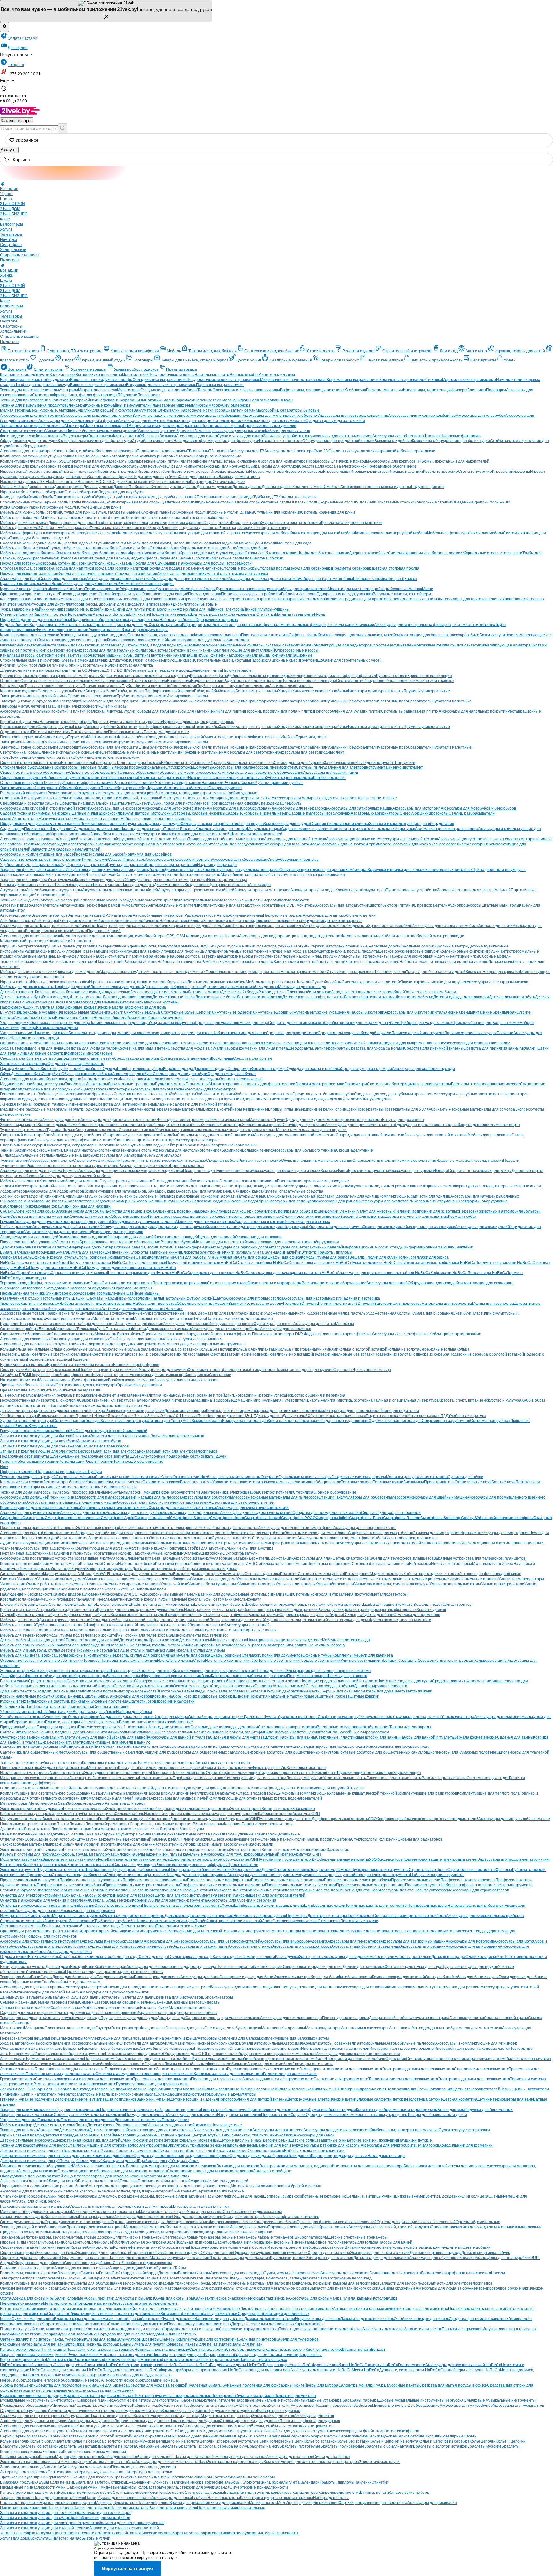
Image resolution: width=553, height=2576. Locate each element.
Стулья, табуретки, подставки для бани (83, 548)
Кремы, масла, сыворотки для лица (58, 1023)
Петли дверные (148, 722)
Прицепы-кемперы (187, 1166)
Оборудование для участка (25, 824)
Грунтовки (309, 660)
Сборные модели (495, 956)
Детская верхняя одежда (260, 997)
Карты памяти (126, 436)
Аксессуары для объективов (398, 436)
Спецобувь (292, 803)
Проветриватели (439, 1482)
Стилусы (110, 1564)
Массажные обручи (267, 1120)
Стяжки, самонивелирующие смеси (162, 660)
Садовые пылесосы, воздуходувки (320, 813)
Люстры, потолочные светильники (52, 1661)
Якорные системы (438, 1186)
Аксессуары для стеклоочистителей (241, 1502)
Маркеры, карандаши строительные (193, 793)
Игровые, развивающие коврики (95, 951)
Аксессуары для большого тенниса (304, 1150)
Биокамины (414, 1482)
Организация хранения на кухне (29, 594)
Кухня (5, 507)
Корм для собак (462, 1217)
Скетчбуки (462, 1313)
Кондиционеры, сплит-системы (114, 1482)
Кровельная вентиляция (430, 676)
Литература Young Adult (170, 1421)
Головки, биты (98, 778)
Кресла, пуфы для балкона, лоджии (177, 558)
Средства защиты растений (172, 865)
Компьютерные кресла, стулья (138, 1615)
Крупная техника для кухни (25, 375)
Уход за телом (13, 1048)
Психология (68, 1400)
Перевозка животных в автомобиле (491, 1211)
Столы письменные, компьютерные (101, 502)
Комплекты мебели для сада (132, 543)
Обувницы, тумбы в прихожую (120, 497)
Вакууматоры (146, 410)
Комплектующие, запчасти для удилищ (415, 1196)
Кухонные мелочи (406, 589)
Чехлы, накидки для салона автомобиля (132, 926)
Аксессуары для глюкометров (209, 1089)
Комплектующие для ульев (99, 880)
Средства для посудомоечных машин (327, 1513)
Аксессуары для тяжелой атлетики (436, 1135)
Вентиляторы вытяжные (38, 1487)
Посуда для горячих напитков (120, 568)
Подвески (9, 1354)
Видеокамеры (75, 436)
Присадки (171, 900)
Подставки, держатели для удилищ (347, 1196)
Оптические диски (229, 482)
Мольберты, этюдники (113, 1319)
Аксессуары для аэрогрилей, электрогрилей (207, 421)
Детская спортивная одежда (370, 997)
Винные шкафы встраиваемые (98, 385)
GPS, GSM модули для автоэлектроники (203, 936)
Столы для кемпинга (171, 1181)
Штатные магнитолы (500, 905)
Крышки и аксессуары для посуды (193, 563)
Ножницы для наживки (90, 1206)
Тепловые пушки (94, 767)
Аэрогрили (68, 390)
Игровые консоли (178, 456)
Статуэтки (266, 614)
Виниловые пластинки (441, 1543)
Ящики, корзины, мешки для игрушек (433, 982)
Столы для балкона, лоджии (271, 553)
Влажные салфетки (47, 1053)
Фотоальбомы (80, 614)
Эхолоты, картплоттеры (72, 1201)
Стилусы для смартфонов (437, 1533)
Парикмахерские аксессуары (470, 1033)
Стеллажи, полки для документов (272, 1655)
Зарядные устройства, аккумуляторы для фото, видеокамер (318, 436)
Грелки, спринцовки (339, 1109)
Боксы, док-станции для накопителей (455, 461)
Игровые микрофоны (511, 472)
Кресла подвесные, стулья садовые (212, 553)
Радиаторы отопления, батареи (253, 681)
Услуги (6, 229)
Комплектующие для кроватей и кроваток (208, 533)
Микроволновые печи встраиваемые (293, 380)
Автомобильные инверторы (159, 915)
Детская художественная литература (71, 1411)
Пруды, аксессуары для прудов (152, 824)
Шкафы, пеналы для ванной (111, 1625)
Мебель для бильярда (161, 1155)
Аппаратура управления (303, 701)
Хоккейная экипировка (262, 1125)
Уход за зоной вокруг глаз (172, 1023)
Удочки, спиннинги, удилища (56, 1196)
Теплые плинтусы (320, 681)
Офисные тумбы (317, 1655)
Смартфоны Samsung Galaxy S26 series (457, 1518)
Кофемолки (185, 400)
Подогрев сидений (104, 931)
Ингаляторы (97, 1084)
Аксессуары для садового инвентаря (178, 860)
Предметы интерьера (170, 614)
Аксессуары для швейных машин (437, 1497)
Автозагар (95, 1064)
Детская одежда (56, 997)
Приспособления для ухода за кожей (486, 1023)
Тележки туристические (97, 1166)
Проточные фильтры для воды (121, 625)
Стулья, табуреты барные (117, 512)
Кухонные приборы (68, 589)
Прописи (84, 1416)
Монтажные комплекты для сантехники (449, 645)
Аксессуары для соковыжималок (276, 421)
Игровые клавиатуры (369, 472)
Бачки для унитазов (497, 635)
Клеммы (60, 696)
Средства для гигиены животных (40, 1217)
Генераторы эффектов (231, 1334)
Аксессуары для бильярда (117, 1155)
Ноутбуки (8, 240)
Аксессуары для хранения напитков (119, 579)
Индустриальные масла (202, 900)
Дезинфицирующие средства (381, 1686)
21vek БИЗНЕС (14, 214)
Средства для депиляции (137, 1058)
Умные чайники (174, 1584)
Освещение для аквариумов (430, 1227)
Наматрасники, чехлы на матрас (214, 1610)
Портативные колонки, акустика (121, 1553)
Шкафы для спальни (258, 1630)
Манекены (345, 1324)
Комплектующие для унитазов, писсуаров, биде (436, 635)
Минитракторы (25, 819)
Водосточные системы (120, 676)
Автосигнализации (85, 915)
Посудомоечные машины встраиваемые (223, 380)
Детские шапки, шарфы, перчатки (313, 997)
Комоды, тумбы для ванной (172, 497)
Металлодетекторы (390, 1594)
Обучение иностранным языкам (337, 1416)
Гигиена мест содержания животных (181, 1217)
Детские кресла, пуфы (148, 1599)
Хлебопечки (355, 390)
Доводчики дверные (216, 722)
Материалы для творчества (447, 1304)
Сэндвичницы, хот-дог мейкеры (169, 390)
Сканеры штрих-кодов (227, 1283)
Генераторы (105, 763)
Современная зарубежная (446, 1421)
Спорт (68, 360)
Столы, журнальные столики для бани (341, 502)
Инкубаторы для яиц (84, 870)
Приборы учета (14, 706)
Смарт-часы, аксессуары (23, 431)
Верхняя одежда (178, 1069)
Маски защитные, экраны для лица (133, 1099)
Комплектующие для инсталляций (244, 650)
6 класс (128, 1416)
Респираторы (177, 1099)
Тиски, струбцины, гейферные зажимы (78, 783)
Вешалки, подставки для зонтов (190, 528)
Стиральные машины (20, 255)
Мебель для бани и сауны (24, 548)
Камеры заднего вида (362, 936)
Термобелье (92, 1069)
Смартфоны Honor (227, 1518)
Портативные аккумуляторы (99, 1558)
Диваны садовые (277, 487)
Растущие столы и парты (284, 502)
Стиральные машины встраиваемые (128, 1477)
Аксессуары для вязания (186, 1324)
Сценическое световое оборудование (176, 1334)
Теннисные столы (136, 1150)
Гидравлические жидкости (285, 900)
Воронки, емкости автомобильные (56, 931)
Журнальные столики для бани (208, 548)
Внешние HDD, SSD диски (102, 482)
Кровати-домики (431, 1610)
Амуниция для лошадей (36, 1237)
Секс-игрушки (12, 1370)
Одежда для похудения (305, 1120)
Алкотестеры (46, 921)
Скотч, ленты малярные (207, 798)
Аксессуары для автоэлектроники (31, 936)
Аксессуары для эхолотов (385, 1201)
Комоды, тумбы (14, 497)
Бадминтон (232, 1150)
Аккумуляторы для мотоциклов (262, 890)
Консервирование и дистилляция (30, 599)
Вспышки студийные (393, 441)
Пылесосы (10, 260)
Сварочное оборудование (93, 773)
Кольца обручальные (68, 1349)
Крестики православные (187, 1354)
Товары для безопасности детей (40, 538)
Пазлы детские (110, 962)
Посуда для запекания (136, 574)
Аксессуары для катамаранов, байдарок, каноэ (220, 1191)
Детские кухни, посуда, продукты (349, 951)
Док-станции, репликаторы (157, 1569)
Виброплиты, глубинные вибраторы (194, 763)
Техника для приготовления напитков (34, 400)
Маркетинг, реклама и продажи (64, 1395)
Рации (96, 1283)
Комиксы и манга (207, 1421)
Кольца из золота (403, 1349)
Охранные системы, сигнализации (262, 1594)
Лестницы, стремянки (62, 860)
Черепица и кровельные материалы (67, 676)
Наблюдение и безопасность (26, 1594)
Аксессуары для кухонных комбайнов (422, 416)
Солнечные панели (52, 895)
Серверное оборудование (217, 456)
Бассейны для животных (363, 1217)
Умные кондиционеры (296, 1584)
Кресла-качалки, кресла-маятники (352, 523)
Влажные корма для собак (79, 1211)
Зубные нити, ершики (215, 1094)
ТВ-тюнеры (219, 451)
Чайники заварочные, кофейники (80, 609)
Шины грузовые (106, 885)
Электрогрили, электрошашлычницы (246, 390)
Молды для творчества (493, 1304)
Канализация (12, 655)
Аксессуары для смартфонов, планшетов (38, 1533)
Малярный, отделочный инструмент (152, 798)
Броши (6, 1365)
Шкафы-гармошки (112, 1605)
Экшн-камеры (100, 436)
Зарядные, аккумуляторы (109, 1569)
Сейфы (142, 1257)
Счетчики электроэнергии (77, 706)
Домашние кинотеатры (208, 1543)
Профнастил (364, 676)
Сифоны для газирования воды (264, 400)
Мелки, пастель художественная (367, 1313)
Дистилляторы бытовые (195, 604)
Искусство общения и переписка (316, 1395)
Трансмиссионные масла (95, 900)
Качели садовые (205, 543)
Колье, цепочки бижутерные (209, 1012)
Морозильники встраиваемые (469, 380)
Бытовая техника (23, 351)
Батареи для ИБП (238, 1564)
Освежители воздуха (192, 1686)
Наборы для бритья (177, 620)
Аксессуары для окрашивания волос (477, 1043)
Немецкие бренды (110, 1018)
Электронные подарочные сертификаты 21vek (183, 1456)
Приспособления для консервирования (219, 599)
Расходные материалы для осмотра (482, 1109)
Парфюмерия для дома (145, 1007)
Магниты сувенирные (294, 614)
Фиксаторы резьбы (269, 737)
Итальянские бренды (454, 1012)
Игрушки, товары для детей (520, 351)
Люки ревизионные (27, 757)
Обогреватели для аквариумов (335, 1227)
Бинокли (46, 1329)
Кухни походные (267, 543)
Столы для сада (297, 543)
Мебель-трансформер (20, 518)
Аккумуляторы (13, 890)
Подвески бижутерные (255, 1012)
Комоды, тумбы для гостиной (119, 1620)
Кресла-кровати (247, 1599)
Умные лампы (249, 1579)
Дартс (220, 1298)
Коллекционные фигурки (110, 477)
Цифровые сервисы (18, 1472)
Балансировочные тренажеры (354, 1120)
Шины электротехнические (163, 701)
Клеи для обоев (132, 737)
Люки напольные (90, 757)
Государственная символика (26, 1431)
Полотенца (237, 1691)
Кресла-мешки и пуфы (47, 1599)
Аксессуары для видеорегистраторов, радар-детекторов (291, 936)
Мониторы (74, 426)
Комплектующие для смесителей (137, 640)
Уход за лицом (13, 1023)
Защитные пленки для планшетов (181, 1538)
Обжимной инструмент (80, 788)
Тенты (70, 1166)
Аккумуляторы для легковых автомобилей (120, 890)
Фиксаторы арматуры (367, 691)
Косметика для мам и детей (143, 1048)
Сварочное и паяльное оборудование (35, 773)
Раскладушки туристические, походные (313, 1181)
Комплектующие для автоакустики (229, 905)
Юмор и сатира (43, 1426)
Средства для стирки (47, 1681)
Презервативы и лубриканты (26, 1390)
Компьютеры (111, 456)
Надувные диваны (428, 487)
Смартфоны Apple (118, 1518)
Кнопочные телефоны (513, 1518)
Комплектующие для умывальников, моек (355, 635)
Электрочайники (83, 400)
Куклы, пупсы (226, 946)
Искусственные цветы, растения (172, 1676)
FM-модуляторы (134, 905)
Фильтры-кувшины (273, 609)
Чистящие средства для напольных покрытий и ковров (64, 1686)
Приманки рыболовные (178, 1196)
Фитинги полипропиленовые (62, 630)
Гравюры (291, 1304)
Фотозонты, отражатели (280, 441)
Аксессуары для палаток (51, 1161)
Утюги (167, 1477)
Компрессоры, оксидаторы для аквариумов (245, 1227)
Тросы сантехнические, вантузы (53, 655)
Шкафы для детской (72, 987)
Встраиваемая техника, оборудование (35, 380)
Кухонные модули (62, 507)
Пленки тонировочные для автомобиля (267, 926)
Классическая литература (124, 1421)
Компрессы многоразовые (89, 1053)
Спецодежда (270, 803)
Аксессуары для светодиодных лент (311, 752)
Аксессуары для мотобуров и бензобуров (478, 808)
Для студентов (269, 1416)
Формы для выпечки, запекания (87, 574)
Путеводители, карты (301, 1400)
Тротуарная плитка (136, 665)
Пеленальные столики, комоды (225, 497)
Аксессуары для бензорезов (116, 808)
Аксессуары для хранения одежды (424, 1069)
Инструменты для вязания (139, 1324)
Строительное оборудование (27, 767)
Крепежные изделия (19, 691)
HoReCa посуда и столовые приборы (34, 1263)
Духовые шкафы (118, 380)
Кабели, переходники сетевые (431, 1574)
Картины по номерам (40, 1304)
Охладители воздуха (161, 1482)
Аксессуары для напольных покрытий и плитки (43, 711)
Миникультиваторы (56, 819)
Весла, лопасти (223, 1186)
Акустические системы (250, 1543)
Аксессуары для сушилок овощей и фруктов (78, 421)
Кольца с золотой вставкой (363, 1349)
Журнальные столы (214, 502)
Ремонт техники (99, 1462)
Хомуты (285, 691)
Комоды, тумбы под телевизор (72, 1635)
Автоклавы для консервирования (91, 599)
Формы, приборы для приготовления (294, 589)
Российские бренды (145, 1018)
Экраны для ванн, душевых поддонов (93, 635)
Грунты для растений (126, 865)
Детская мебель (15, 1640)
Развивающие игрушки (45, 951)
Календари (274, 1252)
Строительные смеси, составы (222, 660)
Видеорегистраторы (50, 915)
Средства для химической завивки (350, 1043)
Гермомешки (245, 1145)
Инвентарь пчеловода (227, 880)
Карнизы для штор (156, 1671)
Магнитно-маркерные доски (76, 1247)
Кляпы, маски (197, 1375)
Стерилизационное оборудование (325, 1492)
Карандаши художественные (116, 1313)
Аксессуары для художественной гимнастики (295, 1135)
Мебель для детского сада (302, 987)
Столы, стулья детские (55, 1650)
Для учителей (295, 1416)
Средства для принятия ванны (492, 1048)
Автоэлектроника (16, 915)
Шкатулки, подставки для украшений (223, 614)
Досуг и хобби (249, 360)
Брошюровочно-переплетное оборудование (120, 1242)
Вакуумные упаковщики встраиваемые (161, 385)
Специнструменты (225, 788)
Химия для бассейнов (152, 854)
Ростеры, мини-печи (385, 390)
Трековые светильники (203, 752)
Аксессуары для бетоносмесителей (174, 808)
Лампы (411, 1661)
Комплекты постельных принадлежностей (120, 1691)
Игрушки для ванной (142, 951)
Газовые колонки (75, 681)
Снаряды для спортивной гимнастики (370, 1135)
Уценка (6, 194)
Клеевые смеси (75, 660)
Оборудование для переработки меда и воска (165, 880)
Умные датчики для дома (214, 1579)
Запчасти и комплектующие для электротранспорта (47, 1451)
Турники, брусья (61, 1130)
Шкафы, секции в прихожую (270, 1605)
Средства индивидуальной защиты (92, 803)
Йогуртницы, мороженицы (427, 390)
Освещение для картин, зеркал (446, 1661)
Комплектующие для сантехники (30, 635)
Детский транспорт (17, 992)
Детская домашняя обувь (512, 997)
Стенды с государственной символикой (111, 1431)
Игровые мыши (337, 472)
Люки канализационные (291, 655)
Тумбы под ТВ (266, 497)
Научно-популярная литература (163, 1400)
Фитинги (205, 650)
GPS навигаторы (118, 915)
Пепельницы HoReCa (487, 1273)
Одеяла (75, 1691)
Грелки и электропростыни (320, 1084)
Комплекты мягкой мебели (317, 487)
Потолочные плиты (126, 732)
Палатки (20, 1161)
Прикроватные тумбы (73, 497)
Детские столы (147, 502)
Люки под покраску (122, 757)
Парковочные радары (283, 915)
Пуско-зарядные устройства (411, 890)
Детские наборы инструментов (252, 956)
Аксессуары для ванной (248, 1625)
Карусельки (177, 982)
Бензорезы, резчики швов (250, 763)
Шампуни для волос (50, 1033)
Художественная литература (27, 1421)
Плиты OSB (79, 670)
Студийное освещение (153, 441)
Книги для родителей (400, 1411)
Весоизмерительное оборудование (334, 1283)
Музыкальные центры (167, 1543)
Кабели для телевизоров (114, 451)
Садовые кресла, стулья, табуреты (311, 1615)
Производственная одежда (233, 803)
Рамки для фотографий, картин (121, 614)
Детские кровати (82, 1610)
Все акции (9, 189)
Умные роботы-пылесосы (50, 1584)
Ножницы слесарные (207, 778)
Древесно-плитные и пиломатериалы (34, 670)
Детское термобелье (414, 997)
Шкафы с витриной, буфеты (219, 1605)
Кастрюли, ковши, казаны (110, 563)
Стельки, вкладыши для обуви (180, 1074)
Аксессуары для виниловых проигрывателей (380, 1543)
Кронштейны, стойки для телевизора (134, 1635)
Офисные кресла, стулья (54, 1257)
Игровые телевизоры (304, 472)
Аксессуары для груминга (37, 1222)
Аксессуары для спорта (197, 1140)
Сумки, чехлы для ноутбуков (273, 466)
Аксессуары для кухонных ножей (91, 584)
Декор (5, 1676)
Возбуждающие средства (131, 1380)
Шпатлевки (99, 660)
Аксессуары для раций (387, 1283)
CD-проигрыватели (240, 1553)
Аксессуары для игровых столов (254, 1298)
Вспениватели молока (215, 400)
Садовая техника (16, 813)
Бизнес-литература (18, 1395)
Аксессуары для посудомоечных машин (256, 1513)
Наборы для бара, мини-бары (326, 579)
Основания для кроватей (266, 1610)
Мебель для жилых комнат (24, 523)
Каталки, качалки (50, 992)
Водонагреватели (46, 625)
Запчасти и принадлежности (437, 360)
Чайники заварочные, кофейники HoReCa (437, 1263)
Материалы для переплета (219, 1242)
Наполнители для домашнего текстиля (386, 1691)
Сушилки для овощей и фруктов (104, 410)
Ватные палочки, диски (57, 1028)
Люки (5, 757)
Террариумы (296, 1227)
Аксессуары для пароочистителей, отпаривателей (162, 1502)
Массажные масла (55, 1380)
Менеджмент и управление (117, 1395)
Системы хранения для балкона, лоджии (425, 553)
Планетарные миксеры (171, 405)
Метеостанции (74, 1487)
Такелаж (153, 763)
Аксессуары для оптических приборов (226, 1329)
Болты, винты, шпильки (257, 691)
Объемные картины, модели (203, 1304)
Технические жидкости (20, 900)
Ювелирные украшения (290, 360)
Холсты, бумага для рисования (425, 1313)
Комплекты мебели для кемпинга (69, 1181)
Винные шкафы (244, 375)
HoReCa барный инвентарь (25, 1273)
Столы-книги (499, 502)
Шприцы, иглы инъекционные (294, 1109)
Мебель (174, 351)
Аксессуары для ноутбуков (142, 466)
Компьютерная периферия (25, 1564)
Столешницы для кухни (100, 507)
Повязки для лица (206, 1099)
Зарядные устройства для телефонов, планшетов (121, 1533)
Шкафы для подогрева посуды (42, 385)
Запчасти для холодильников (177, 1436)
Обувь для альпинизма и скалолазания (317, 1161)
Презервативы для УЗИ (405, 1109)
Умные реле (426, 1579)
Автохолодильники (496, 926)
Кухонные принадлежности (25, 589)
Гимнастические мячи (229, 1120)
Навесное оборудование (116, 839)
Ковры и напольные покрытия (27, 1696)
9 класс (167, 1416)
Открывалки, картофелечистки (186, 410)
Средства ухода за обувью (232, 1074)
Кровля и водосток (17, 676)
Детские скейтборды (240, 992)
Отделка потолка (16, 732)
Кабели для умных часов (287, 431)
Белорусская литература (245, 1421)
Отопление (10, 681)
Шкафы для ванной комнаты (388, 1605)
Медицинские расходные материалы (34, 1109)
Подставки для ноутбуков (95, 466)
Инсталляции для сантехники (72, 645)
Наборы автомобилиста (181, 921)
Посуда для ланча (205, 594)
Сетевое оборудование (21, 1574)
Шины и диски (13, 885)
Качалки (304, 982)
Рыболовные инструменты (433, 1201)
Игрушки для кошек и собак (240, 1211)
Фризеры (459, 390)
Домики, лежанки (340, 1211)
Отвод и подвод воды (157, 645)
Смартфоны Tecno (366, 1518)
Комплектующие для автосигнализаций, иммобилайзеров (114, 936)
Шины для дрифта (137, 885)
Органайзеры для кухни (120, 594)
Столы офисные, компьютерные (106, 1257)
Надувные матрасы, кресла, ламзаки (470, 1161)
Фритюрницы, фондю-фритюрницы (85, 395)
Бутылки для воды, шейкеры (155, 1145)
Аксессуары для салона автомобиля (445, 926)
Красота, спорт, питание (461, 1400)
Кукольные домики (417, 946)
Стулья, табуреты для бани (368, 1615)
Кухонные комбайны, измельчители (117, 405)
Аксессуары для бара (20, 579)
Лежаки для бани (252, 548)
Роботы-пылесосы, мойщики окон (139, 1492)
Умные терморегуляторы (521, 1579)
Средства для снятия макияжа (296, 1023)
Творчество (10, 1304)
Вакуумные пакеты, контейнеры (162, 416)
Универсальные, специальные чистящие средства (181, 1681)
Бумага (62, 1252)
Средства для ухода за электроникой (362, 451)
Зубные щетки (183, 1094)
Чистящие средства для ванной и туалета (339, 1681)
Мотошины (175, 885)
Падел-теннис (361, 1150)
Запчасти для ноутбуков (99, 1441)
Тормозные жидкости (243, 900)
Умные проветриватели (503, 1584)
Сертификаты (483, 360)
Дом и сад (449, 351)
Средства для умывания (217, 1023)
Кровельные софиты (209, 676)
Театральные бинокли (126, 1329)
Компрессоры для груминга (85, 1222)
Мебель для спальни (19, 1630)
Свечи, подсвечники (269, 1676)
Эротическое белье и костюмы (28, 1385)
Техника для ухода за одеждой (28, 1477)
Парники (172, 829)
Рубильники (336, 701)
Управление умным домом (61, 1579)
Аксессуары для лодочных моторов (316, 1186)
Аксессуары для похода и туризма (31, 1171)
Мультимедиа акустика (46, 1543)
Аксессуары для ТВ (247, 451)
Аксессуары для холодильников (191, 1513)
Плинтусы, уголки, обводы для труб (136, 711)
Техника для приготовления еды (29, 390)
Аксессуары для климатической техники (252, 1508)
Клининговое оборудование (70, 1293)
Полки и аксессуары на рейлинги (251, 594)
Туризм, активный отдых (103, 360)
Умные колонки (164, 1553)
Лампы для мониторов (239, 477)
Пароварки (496, 390)
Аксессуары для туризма (411, 1171)
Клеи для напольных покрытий (175, 737)
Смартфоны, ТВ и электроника (75, 351)
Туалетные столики (178, 502)
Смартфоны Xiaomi (152, 1518)
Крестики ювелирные (72, 1354)
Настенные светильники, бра (232, 1661)
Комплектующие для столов (93, 533)
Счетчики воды (114, 706)
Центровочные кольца (229, 885)
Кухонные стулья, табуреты (38, 1615)
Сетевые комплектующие (321, 1574)
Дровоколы (439, 813)
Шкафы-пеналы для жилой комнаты (161, 1605)
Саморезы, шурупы (55, 691)
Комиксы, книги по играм (228, 1411)
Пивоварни (287, 599)
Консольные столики (433, 502)
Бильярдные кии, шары (72, 1155)
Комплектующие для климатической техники (40, 1508)
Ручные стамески (239, 783)
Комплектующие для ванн (217, 635)
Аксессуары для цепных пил (352, 839)
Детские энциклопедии (185, 1411)
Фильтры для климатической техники (182, 1508)
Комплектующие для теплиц (221, 829)
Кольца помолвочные (107, 1349)
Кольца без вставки (216, 1349)
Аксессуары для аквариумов (481, 1227)
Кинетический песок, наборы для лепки (309, 962)
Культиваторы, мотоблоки (147, 813)
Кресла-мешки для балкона (155, 553)
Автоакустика (72, 905)
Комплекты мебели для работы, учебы (184, 1257)
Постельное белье (176, 1691)
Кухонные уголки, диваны (174, 487)
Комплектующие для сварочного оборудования (260, 773)
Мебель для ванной (18, 1625)
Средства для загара (67, 1064)
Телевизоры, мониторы (21, 426)
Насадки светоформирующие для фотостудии (216, 441)
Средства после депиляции (186, 1058)
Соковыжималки (160, 400)
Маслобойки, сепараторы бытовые (288, 410)
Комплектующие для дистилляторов (50, 604)
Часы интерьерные (124, 1676)
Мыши (74, 1564)
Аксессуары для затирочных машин (360, 808)
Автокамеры (260, 885)
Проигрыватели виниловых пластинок (305, 1543)
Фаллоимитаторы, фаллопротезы (219, 1370)
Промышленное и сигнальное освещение (64, 752)
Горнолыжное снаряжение (118, 1125)
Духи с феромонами (90, 1380)
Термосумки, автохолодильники (154, 1171)
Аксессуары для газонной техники (295, 839)
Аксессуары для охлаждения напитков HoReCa (294, 1273)
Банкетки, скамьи (235, 528)
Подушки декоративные (287, 1691)
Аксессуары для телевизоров (27, 451)
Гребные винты (407, 1186)
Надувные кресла (185, 1599)
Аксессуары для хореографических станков (74, 1140)
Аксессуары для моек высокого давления (426, 844)
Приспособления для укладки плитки (348, 711)
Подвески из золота (393, 1354)
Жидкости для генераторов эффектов (338, 1334)
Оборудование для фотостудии (29, 441)
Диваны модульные (215, 487)
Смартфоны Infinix (332, 1518)
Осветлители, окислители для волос (130, 1043)
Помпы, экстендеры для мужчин (304, 1370)
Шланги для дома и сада (142, 829)
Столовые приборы (239, 568)
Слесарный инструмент (22, 778)
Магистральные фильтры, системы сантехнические (327, 625)
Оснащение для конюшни (258, 1237)
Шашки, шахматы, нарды (94, 1298)
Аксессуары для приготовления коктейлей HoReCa (384, 1273)
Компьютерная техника (21, 456)
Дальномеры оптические (168, 1329)
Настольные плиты (212, 375)
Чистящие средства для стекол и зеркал (264, 1681)
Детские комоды (159, 987)
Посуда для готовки (18, 563)
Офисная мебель (16, 1257)
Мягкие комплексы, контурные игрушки (311, 1130)
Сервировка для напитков (63, 579)
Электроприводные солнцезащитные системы (329, 1671)
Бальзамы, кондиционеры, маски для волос (108, 1033)
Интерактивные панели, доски (129, 1247)
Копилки (26, 614)
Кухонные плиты (107, 375)
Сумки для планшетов (232, 1538)
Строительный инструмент (407, 351)
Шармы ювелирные (35, 1354)
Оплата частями (23, 38)
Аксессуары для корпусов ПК (395, 461)
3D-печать (309, 1304)
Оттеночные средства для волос (289, 1043)
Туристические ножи (233, 1171)
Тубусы (200, 1319)
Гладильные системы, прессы (359, 1477)
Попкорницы (149, 395)
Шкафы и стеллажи (18, 1605)
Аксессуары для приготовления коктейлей (190, 579)
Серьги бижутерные (129, 1012)
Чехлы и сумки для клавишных (193, 1339)
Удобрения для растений (84, 865)
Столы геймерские (475, 472)
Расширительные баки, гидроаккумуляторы (128, 630)
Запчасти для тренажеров (105, 1446)
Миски (428, 589)
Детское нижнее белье (216, 997)
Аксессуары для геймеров (64, 477)
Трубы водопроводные (197, 645)
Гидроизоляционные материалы (309, 676)
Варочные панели (87, 380)
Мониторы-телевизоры (105, 426)
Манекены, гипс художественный (163, 1319)
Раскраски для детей (269, 1411)
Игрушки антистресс (503, 951)
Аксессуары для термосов (102, 1171)
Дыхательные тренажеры (131, 1084)
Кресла (7, 1599)
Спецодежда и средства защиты (30, 803)
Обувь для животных (129, 1217)
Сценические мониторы (73, 1334)
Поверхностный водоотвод (165, 676)
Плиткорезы (57, 798)
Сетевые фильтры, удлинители (380, 1564)
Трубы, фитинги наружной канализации (233, 655)
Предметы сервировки (352, 568)
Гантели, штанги (141, 1120)
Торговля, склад (14, 1283)
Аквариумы (42, 1227)
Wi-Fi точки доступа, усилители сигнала (137, 1574)
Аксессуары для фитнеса (103, 1120)
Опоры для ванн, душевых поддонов (161, 635)
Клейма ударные (242, 793)
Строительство (321, 351)
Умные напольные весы (144, 1589)
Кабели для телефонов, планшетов (405, 1538)
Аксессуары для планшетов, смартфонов (296, 1528)
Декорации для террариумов (117, 1232)
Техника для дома (16, 1492)
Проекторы (191, 426)
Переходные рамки (101, 905)
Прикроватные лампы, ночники (129, 1661)
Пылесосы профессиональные (137, 767)
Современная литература (77, 1421)
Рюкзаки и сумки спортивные (207, 1145)
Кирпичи (72, 665)
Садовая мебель (15, 543)
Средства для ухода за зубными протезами (394, 1094)
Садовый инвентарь (127, 860)
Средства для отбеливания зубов (323, 1094)
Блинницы (477, 390)
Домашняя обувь (26, 1074)
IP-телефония (357, 1574)
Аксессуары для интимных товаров (186, 1380)
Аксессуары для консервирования (152, 599)
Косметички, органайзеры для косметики (83, 1079)
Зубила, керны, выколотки (289, 778)
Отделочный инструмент (23, 798)
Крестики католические (230, 1354)
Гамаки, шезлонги (174, 543)
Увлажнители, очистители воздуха (244, 1482)
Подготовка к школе (384, 1416)
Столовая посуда (273, 568)
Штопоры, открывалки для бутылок (385, 579)
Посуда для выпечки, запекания (29, 574)
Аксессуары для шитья (314, 1324)
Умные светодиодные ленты (389, 1579)
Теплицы (188, 829)
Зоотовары (143, 360)
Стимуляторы (263, 1370)
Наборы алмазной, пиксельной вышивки (96, 1304)
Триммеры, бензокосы (52, 813)
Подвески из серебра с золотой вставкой (487, 1354)
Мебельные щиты (141, 670)
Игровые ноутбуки (154, 472)
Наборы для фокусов (408, 956)
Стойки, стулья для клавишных (138, 1339)
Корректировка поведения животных (248, 1217)
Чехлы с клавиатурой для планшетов (54, 1538)
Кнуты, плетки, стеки (111, 1375)
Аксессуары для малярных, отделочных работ (314, 798)
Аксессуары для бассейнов (107, 854)
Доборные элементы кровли (254, 676)
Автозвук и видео (16, 905)
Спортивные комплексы (97, 1130)
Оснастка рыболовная (295, 1196)
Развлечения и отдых (20, 1298)
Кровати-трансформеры (104, 518)
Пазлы (157, 1298)
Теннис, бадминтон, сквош (24, 1150)
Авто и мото (476, 351)
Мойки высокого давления (97, 819)
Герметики (77, 737)
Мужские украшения (330, 1012)
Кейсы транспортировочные (455, 1334)
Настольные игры (56, 1298)
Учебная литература (19, 1416)
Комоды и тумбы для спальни (178, 1630)
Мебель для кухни (16, 512)
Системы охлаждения (240, 461)
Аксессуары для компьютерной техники (36, 466)
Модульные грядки (264, 829)
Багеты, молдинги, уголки (167, 732)
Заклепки (227, 691)
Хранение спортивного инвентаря (144, 1140)
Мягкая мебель (14, 487)
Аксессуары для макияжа (23, 1079)
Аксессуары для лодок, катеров (55, 1191)
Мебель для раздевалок (489, 1135)
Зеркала (45, 1630)
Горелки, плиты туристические (148, 1161)
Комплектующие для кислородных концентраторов (60, 1089)
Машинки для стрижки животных (205, 1222)
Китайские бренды (490, 1012)
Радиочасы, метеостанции (91, 1543)
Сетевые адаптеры (262, 1574)
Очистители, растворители (228, 737)
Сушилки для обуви (465, 1477)
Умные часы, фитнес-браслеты (166, 431)
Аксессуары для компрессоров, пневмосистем (254, 767)
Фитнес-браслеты (84, 431)
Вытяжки (84, 375)
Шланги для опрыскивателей (256, 834)
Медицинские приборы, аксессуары (32, 1084)
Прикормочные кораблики (46, 1206)
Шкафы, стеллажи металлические (59, 1283)
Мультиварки (129, 390)
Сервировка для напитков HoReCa (219, 1273)
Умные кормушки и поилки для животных (85, 1589)
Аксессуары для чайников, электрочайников (216, 609)
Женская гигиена (15, 1104)
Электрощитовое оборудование (29, 701)
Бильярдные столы (33, 1155)
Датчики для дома (214, 1594)
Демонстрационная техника (26, 1247)
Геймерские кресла (184, 1615)
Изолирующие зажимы (187, 696)
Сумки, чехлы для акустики (249, 1548)
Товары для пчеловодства (24, 880)
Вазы (206, 1676)
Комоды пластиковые (298, 497)
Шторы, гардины (124, 1671)
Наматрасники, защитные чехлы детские (285, 1640)
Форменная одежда (269, 1069)
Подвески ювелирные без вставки (344, 1354)
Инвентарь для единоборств (78, 1135)
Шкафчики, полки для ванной (163, 1625)
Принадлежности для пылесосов (95, 1497)
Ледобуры (257, 1201)
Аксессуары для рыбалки (339, 1201)
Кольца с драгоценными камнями (308, 1349)
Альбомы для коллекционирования (133, 1309)
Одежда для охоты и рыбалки (314, 1069)
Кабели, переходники (416, 451)
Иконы (320, 614)
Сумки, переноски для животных (311, 1217)
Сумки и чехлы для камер (240, 436)
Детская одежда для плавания (461, 997)
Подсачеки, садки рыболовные (220, 1201)
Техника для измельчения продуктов (33, 405)
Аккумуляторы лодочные (370, 1186)
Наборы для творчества (179, 962)
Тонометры (75, 1084)
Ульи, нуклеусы (61, 880)
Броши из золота (97, 1365)
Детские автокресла (343, 921)
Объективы (149, 436)
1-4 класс (100, 1416)
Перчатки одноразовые (244, 1099)
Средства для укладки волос (292, 1033)
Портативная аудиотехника (25, 1553)
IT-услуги (94, 1472)
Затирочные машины (343, 763)
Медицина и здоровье (213, 1400)
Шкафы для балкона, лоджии (323, 553)
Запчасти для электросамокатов (124, 1451)
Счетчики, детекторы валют (127, 1283)
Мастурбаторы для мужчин (163, 1370)
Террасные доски (173, 670)
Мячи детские (439, 956)
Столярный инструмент (22, 783)
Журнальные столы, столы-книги (291, 523)
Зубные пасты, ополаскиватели (264, 1094)
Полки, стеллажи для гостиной (237, 1620)
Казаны (32, 1176)
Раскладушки (329, 1610)
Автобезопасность (17, 921)
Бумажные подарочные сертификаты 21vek (100, 1456)
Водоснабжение (15, 625)
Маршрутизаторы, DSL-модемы (72, 1574)
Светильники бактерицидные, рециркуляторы (409, 1084)
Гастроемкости (238, 563)
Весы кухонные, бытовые (52, 410)
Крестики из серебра (146, 1354)
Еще (5, 81)
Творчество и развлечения (24, 962)
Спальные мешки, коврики (97, 1161)
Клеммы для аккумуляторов (361, 890)
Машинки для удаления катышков (417, 1477)
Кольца (7, 1349)
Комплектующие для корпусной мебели (391, 533)
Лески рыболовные (139, 1196)
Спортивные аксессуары (23, 1145)
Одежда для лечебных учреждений (360, 1099)
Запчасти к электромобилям (430, 992)
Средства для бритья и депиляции (32, 1058)
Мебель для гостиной (20, 1620)
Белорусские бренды (74, 1018)
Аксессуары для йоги (61, 1120)
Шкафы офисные (226, 1655)
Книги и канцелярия (385, 360)
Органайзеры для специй (165, 594)
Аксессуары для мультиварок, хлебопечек (281, 416)
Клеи (291, 737)
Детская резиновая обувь (56, 1002)
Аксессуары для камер (196, 436)
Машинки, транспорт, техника (265, 946)
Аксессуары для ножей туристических (286, 1171)
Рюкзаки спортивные (46, 1166)
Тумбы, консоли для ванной (61, 1625)
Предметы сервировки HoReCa (504, 1263)
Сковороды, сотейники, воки (61, 563)
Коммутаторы (232, 1574)
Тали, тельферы (131, 763)
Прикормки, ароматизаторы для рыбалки (237, 1196)
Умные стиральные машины (135, 1584)
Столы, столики (47, 512)
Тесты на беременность (132, 1109)
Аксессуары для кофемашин (217, 416)
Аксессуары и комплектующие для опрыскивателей (183, 834)
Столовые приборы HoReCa (262, 1263)
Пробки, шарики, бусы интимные (109, 1370)
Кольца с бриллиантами (256, 1349)
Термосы (70, 1171)
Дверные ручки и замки (112, 722)
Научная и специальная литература (406, 1400)
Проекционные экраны (222, 426)
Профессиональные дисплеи (270, 426)
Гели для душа (50, 1048)
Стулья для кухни (77, 512)
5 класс (115, 1416)
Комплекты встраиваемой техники (411, 380)
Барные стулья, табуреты (87, 1615)
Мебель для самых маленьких (27, 972)
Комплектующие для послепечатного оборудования (291, 1242)
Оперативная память (86, 461)
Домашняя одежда (210, 1069)
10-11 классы (186, 1416)
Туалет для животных (375, 1211)
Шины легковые (40, 885)
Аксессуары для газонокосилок (290, 844)
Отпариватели (186, 1477)
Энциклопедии (79, 1406)
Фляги (342, 1171)
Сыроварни (43, 395)
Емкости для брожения (318, 599)
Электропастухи (100, 875)
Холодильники (13, 250)
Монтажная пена (103, 737)
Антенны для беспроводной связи (490, 1574)
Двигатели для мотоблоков (163, 839)
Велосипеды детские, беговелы (159, 992)
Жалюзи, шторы (15, 1671)
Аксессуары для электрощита (111, 701)
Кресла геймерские (441, 472)
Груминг (7, 1222)
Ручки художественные (164, 1313)
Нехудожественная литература (29, 1400)
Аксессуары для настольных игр (313, 1298)
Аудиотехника (13, 1543)
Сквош (342, 1150)
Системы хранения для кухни (328, 512)
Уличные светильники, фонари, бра (373, 1661)
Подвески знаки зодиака (49, 1359)
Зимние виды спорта (19, 1125)
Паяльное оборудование (139, 773)
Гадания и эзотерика (361, 1298)
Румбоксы (210, 962)
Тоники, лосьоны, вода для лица (119, 1023)
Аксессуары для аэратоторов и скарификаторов (82, 844)
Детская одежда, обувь (21, 997)
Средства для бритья (252, 1058)
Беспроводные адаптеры (196, 1574)
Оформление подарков (217, 620)
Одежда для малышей (99, 1002)
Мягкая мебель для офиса (243, 1257)
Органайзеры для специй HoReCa (320, 1263)
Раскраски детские (140, 962)
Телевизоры (11, 234)
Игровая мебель (15, 492)
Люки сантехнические (57, 650)
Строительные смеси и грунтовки (30, 660)
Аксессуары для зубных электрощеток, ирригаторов (481, 1094)
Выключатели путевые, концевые (218, 701)
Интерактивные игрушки (120, 946)
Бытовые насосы (77, 625)
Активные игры (465, 956)
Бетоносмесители (78, 763)
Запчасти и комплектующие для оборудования (412, 824)
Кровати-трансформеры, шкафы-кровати (379, 1610)
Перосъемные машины (200, 875)
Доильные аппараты (184, 870)
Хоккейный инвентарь (222, 1125)
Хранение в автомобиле (390, 926)
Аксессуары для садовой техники (408, 839)
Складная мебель (222, 1161)
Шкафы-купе (85, 1605)
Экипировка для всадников (83, 1237)
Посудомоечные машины (172, 375)
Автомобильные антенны (240, 915)
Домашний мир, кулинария (257, 1400)
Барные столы (56, 502)
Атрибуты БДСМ (15, 1375)
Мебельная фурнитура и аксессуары (34, 533)
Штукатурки (119, 660)
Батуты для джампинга (403, 1120)
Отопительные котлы (40, 681)
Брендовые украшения (41, 1012)
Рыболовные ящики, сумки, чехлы (161, 1201)
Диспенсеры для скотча (250, 798)
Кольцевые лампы (74, 441)
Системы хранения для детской (371, 982)
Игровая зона (12, 472)
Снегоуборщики (414, 813)
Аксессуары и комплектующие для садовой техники (47, 839)
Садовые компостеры (301, 829)
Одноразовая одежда (308, 1099)
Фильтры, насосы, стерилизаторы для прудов (222, 824)
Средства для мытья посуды (458, 1681)
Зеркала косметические (241, 1079)
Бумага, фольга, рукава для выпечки (235, 574)
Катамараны (100, 1186)
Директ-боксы (129, 1334)
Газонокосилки (110, 813)
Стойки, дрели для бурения (299, 763)
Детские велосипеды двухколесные (98, 992)
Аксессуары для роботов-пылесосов (215, 1497)
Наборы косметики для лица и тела (256, 1048)
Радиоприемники (131, 1543)
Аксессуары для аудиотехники (47, 1548)
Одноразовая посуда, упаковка (345, 594)
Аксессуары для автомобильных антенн (339, 915)
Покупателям (14, 54)
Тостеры (205, 390)
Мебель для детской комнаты (27, 987)
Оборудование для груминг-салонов (143, 1222)
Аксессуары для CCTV (122, 1594)
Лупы (101, 1329)
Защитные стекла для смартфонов (317, 1533)
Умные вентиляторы (257, 1584)
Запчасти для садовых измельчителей (65, 849)
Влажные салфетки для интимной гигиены (194, 1104)
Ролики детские (273, 992)
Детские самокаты (204, 992)
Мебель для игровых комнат (271, 982)
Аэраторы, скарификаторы (375, 813)
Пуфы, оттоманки (217, 1599)
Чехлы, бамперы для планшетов (228, 1528)
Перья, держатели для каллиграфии (218, 1313)
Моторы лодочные (129, 1186)
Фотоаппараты (49, 436)
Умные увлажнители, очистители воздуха (392, 1584)
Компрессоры (66, 767)
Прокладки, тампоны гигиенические (63, 1104)
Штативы (432, 436)
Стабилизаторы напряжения (281, 1564)
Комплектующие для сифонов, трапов (72, 640)
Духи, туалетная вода (45, 1007)
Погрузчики (405, 763)
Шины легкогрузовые (73, 885)
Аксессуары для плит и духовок (134, 1513)
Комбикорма (357, 870)
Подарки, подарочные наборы (43, 620)
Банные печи (179, 681)
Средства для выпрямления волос (412, 1043)
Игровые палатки (105, 982)
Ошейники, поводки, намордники (186, 1211)
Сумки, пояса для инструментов (180, 803)
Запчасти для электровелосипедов (185, 1451)
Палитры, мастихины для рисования (240, 1319)
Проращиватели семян (235, 410)
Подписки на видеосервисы (162, 451)
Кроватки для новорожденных (124, 1610)
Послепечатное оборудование (28, 1242)
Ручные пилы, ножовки (134, 783)
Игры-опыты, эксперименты (363, 956)
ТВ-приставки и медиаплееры (154, 426)
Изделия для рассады (217, 865)
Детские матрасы (220, 987)
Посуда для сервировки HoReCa (98, 1263)
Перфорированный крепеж (169, 691)
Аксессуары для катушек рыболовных (485, 1196)
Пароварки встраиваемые (220, 385)
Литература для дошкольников (352, 1411)
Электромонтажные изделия (26, 696)
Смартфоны (11, 245)
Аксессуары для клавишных (25, 1339)
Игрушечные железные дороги (373, 946)
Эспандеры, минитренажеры (183, 1120)
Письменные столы (93, 1650)
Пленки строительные (377, 798)
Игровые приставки (42, 472)
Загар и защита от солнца (24, 1064)
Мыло (31, 1048)
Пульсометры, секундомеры (71, 1145)
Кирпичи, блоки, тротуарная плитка (32, 665)
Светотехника (13, 752)
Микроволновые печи (98, 390)
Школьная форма (87, 997)
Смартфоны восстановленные (73, 1518)
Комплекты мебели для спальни (82, 1630)
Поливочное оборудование (49, 829)
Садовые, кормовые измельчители (257, 813)
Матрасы (44, 1610)
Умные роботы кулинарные (213, 1584)
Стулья (7, 1615)
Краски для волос (81, 1043)
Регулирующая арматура (508, 645)
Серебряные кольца (438, 1349)
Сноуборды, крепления (304, 1125)
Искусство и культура (502, 1400)
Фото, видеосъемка (18, 436)
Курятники (76, 875)
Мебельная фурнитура (448, 533)
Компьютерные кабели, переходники (53, 1569)
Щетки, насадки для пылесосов (153, 1497)
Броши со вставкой (30, 1365)
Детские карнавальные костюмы (149, 1002)
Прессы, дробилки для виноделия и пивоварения (128, 604)
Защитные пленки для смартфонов (381, 1533)
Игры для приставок (78, 472)
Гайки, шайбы (206, 691)
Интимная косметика (19, 1380)
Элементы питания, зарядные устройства (163, 1558)
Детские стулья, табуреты (225, 1615)
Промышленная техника (22, 1293)
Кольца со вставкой (181, 1349)
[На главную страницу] (274, 111)
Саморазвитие (92, 1400)
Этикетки (309, 1252)
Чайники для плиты (128, 609)
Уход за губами (386, 1023)
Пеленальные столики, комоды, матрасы (243, 972)
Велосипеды (12, 224)
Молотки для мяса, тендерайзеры (359, 589)
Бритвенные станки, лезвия (89, 1058)
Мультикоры (106, 1334)
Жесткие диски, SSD (48, 461)
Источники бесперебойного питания (188, 1564)
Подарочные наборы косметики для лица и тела (115, 620)
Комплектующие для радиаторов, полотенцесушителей (362, 645)
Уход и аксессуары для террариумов (57, 1232)
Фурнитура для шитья (273, 1324)
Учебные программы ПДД (425, 1416)
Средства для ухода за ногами (376, 1048)
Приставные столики (395, 502)
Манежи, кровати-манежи (304, 972)
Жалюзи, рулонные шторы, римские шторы (69, 1671)
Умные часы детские (119, 431)
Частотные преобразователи (405, 701)
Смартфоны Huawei (263, 1518)
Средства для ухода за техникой (335, 421)
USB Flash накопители (57, 482)
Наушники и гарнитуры (72, 1553)
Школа (6, 199)
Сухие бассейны (327, 982)
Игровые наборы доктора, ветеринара (188, 956)
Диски (159, 885)
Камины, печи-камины (110, 681)
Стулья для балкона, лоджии (118, 558)
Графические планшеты (68, 1313)
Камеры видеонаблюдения (77, 1594)
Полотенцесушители (118, 645)
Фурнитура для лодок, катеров (482, 1186)
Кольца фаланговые (145, 1349)
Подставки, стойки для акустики (196, 1548)
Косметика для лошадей (176, 1237)
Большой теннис (257, 1150)
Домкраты (203, 767)
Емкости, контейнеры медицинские (235, 1109)
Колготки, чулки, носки (61, 1069)
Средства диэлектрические (92, 696)
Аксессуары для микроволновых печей (97, 416)
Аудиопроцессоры (465, 905)
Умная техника (13, 1584)
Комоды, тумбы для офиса (325, 1257)
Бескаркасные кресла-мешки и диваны (376, 487)
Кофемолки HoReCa (449, 1273)
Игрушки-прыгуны (221, 951)
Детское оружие (393, 951)
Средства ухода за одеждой (366, 1069)
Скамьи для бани (134, 548)
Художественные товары (23, 1313)
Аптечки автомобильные (137, 921)
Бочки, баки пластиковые (113, 834)
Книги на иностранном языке (294, 1421)
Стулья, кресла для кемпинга (126, 1181)
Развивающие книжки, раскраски (135, 1411)
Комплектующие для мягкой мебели (322, 533)
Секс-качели (220, 1375)
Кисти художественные (316, 1313)
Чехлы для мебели (486, 533)
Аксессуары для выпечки (180, 574)
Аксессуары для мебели (268, 533)
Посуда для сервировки (310, 568)
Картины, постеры (50, 614)
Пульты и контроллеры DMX (278, 1334)
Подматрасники (303, 1610)
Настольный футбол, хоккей (188, 1298)
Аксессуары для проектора (289, 451)
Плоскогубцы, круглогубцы (124, 788)
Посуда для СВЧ (148, 563)
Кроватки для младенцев (77, 972)
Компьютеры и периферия (135, 351)
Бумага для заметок (86, 1252)
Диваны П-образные (132, 487)
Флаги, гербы (64, 1431)
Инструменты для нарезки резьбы (129, 793)
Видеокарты (116, 461)
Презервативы (370, 1109)
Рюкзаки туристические (260, 1161)
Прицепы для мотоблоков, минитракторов (226, 839)
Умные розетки (313, 1579)
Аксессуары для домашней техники (32, 1497)
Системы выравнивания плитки (410, 711)
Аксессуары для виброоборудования (240, 808)
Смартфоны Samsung (190, 1518)
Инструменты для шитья (231, 1324)
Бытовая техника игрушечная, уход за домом (278, 951)
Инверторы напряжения (329, 1564)
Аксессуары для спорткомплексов (497, 982)
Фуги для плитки (230, 711)
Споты (199, 1661)
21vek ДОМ (10, 209)
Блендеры (76, 405)
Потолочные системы (51, 732)
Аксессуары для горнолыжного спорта (360, 1125)
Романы (22, 1426)
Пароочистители (185, 1492)
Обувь (5, 1074)
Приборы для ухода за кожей (426, 1023)
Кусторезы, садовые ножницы (198, 813)
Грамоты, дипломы (335, 1252)
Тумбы (48, 497)
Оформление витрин (133, 1288)
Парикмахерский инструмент (418, 1033)
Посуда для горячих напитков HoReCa (201, 1263)
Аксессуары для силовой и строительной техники (45, 808)
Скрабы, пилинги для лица (348, 1023)
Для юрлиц (18, 48)
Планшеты (69, 456)
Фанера (97, 670)
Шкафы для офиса (284, 1257)
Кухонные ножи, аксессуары (26, 584)
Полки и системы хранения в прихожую (125, 528)
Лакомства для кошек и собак (130, 1211)
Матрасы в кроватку (118, 972)
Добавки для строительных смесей (350, 660)
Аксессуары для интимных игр (157, 1375)
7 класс (141, 1416)
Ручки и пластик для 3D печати (346, 1304)
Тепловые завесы (357, 1482)
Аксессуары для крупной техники (30, 1513)
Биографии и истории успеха (260, 1395)
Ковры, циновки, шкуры (76, 1696)
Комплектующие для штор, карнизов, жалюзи (214, 1671)
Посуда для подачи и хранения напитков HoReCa (131, 1268)
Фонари (441, 1171)
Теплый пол (293, 681)
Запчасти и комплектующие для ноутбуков (39, 1441)
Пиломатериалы (237, 670)
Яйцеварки (127, 395)
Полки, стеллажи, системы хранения (170, 523)
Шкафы (42, 1605)
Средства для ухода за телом (90, 1048)
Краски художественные (273, 1313)
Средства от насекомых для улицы (480, 1171)
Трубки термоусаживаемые (142, 696)
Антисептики (277, 1099)
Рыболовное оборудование (25, 1201)
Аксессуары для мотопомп (417, 808)
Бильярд (8, 1155)
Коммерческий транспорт (23, 941)
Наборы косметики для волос (239, 1033)
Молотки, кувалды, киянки (178, 783)
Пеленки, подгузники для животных (427, 1211)
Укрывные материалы (70, 834)
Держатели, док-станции (271, 1558)
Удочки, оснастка (15, 1196)
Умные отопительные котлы (455, 1584)
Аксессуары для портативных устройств (37, 1558)
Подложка (95, 711)
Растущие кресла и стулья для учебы (191, 1650)
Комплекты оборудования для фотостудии (451, 441)
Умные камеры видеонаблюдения (160, 1579)
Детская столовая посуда (396, 568)
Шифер (346, 676)
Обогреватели (328, 1482)
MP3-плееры (190, 1553)
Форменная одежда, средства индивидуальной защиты (51, 1099)
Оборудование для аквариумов (128, 1227)
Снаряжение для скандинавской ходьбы (140, 1135)
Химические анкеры (310, 691)
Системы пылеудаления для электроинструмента (342, 767)
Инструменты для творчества (74, 1309)
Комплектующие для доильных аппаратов (241, 870)
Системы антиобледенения (361, 681)
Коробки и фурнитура (20, 722)
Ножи (56, 584)
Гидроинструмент (379, 763)
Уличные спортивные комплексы (185, 1130)
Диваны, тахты (41, 487)
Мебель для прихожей (20, 528)
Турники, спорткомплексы (23, 1130)
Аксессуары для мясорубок (480, 416)
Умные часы (56, 431)
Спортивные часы (113, 1145)
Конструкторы (28, 946)
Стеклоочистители (276, 1492)
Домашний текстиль (18, 1691)
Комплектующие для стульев (144, 533)
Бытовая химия (14, 1681)
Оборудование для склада (432, 1283)
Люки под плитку (59, 757)
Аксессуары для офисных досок (240, 1247)
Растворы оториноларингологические (485, 1084)
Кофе (5, 219)
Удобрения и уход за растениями (30, 865)
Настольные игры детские (72, 962)
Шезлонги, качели (390, 972)
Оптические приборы (19, 1329)
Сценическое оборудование (26, 1334)
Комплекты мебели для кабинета (363, 1655)
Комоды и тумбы (246, 523)
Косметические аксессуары (195, 1079)
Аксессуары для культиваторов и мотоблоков (167, 844)
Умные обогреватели (335, 1584)
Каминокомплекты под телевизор (198, 1635)
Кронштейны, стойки (72, 451)
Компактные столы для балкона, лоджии (246, 558)
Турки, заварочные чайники (25, 609)
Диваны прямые (69, 487)
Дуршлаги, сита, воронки (238, 589)
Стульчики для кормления (278, 512)
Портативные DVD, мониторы (288, 905)
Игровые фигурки (424, 951)
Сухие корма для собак (34, 1211)
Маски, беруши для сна (330, 1691)
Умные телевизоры (91, 1584)
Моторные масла (56, 900)
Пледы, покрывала (210, 1691)
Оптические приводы (350, 461)
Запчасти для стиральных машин (120, 1436)
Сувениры (9, 614)
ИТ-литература (120, 1400)
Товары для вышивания (41, 1324)
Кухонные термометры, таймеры (186, 589)
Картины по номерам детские (372, 962)
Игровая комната (16, 982)
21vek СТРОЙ (12, 204)
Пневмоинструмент (405, 767)
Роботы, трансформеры (164, 946)
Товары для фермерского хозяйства (33, 870)
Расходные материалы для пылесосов (283, 1497)
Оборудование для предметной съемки (338, 441)
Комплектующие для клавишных (80, 1339)
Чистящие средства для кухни (405, 1681)
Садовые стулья (91, 543)
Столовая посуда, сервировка (27, 568)
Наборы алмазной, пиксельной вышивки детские (444, 962)
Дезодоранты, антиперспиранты (318, 1048)
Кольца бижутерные (165, 1012)
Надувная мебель (236, 543)
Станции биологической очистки (340, 824)
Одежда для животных (90, 1217)
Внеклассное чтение (57, 1416)
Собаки (7, 1211)
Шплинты (395, 691)
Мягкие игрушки (200, 946)
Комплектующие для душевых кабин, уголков (208, 640)
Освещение (11, 1661)
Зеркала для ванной (208, 1625)
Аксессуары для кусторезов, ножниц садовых (479, 839)
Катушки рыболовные (102, 1196)
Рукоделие (10, 1324)
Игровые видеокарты (230, 472)
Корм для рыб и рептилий (76, 1227)
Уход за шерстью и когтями (260, 1222)
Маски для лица (254, 1023)
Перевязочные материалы (178, 1109)
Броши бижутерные (294, 1012)
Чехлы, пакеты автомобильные (67, 926)
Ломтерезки (239, 405)
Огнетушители (137, 803)
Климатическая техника (22, 1482)
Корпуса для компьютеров (284, 461)
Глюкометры (356, 1084)
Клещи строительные (246, 778)
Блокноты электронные (203, 1252)
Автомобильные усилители (173, 905)
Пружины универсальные (427, 691)
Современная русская (490, 1421)
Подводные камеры (112, 1201)
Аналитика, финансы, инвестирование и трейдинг (187, 1395)
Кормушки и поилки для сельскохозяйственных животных (420, 870)
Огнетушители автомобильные (86, 921)
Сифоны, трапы (303, 635)
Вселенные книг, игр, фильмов (39, 1406)
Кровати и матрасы (18, 1610)
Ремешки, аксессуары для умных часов (230, 431)
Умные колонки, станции (107, 1579)
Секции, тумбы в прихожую (65, 528)
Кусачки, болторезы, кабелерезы (178, 788)
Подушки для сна (52, 1691)
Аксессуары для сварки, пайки (331, 773)
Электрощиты (71, 701)
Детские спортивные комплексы (217, 982)
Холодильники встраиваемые (160, 380)
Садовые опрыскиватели (96, 829)
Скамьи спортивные (137, 1130)
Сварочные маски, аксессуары (190, 773)
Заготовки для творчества (398, 1304)
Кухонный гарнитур (28, 507)
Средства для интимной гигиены (434, 1048)
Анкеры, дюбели (100, 691)
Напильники (212, 783)
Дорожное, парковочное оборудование (290, 921)
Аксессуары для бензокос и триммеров (354, 844)
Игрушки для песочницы (183, 951)
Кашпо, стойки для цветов (50, 1676)
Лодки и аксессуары (18, 1186)
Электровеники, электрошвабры (229, 1492)
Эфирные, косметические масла (94, 1007)
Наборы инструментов (64, 778)
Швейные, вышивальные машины (230, 1477)
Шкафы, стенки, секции (116, 523)
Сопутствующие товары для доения (312, 870)
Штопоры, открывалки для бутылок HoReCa (147, 1273)
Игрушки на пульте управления (69, 946)
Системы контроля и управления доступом (333, 1594)
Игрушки (8, 946)
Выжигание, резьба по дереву (246, 962)
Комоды (35, 497)
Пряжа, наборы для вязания (89, 1324)
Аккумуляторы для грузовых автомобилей (196, 890)
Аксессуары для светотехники (251, 752)
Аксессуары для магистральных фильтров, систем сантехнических (435, 625)
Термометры (197, 1084)
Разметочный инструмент (24, 793)
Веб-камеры (420, 1564)
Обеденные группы (470, 502)
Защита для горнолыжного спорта (489, 1125)
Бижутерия (10, 1012)
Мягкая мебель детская (257, 987)
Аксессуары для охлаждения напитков (264, 579)
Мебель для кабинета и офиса (28, 1655)
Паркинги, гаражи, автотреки (319, 946)
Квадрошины (196, 885)
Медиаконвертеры (387, 1574)
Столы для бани (165, 548)
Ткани (427, 1691)
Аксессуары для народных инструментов (37, 1344)
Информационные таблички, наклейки (438, 1247)
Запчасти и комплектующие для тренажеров (40, 1446)
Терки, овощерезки (102, 589)
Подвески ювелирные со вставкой (282, 1354)
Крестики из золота (109, 1354)
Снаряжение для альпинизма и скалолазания (394, 1161)
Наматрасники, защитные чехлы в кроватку (306, 1645)
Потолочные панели (89, 732)
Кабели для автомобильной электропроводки (423, 936)
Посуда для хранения (79, 594)
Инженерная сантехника (23, 645)
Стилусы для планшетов (275, 1538)
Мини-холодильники (277, 375)
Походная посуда (199, 1171)
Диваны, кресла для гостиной (66, 1620)
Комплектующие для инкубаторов (134, 870)
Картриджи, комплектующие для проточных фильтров (231, 625)
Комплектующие (15, 461)
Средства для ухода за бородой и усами (355, 1033)
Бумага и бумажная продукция (28, 1252)
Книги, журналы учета (244, 1252)
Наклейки (293, 1252)
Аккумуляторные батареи (225, 1558)
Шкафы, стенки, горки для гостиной (177, 1620)
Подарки (8, 620)
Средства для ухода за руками (196, 1048)
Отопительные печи (149, 681)
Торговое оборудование (48, 1288)
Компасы (329, 1171)
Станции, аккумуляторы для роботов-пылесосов (363, 1497)
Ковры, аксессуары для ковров (124, 1696)
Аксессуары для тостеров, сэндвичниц (353, 416)
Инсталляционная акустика (487, 1543)
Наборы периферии (136, 1564)
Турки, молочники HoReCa (375, 1263)
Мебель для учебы (17, 1650)
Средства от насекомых (233, 1686)
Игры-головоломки (134, 1298)
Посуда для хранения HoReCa (57, 1268)
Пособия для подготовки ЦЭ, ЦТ (227, 1416)
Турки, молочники (161, 609)
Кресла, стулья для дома (347, 1620)
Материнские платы (201, 461)
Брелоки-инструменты (368, 1171)
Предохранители (362, 701)
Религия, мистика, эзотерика (347, 1400)
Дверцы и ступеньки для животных (417, 1217)
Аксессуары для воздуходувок (235, 844)
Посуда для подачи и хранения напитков (184, 568)
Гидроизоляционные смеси (275, 660)
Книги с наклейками (306, 1411)
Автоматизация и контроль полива (447, 829)
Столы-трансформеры (208, 518)
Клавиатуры (91, 1564)
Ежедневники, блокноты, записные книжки (143, 1252)
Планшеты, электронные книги (28, 1528)
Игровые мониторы (267, 472)
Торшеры (92, 1661)
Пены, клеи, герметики (20, 737)
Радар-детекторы (200, 915)
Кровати (59, 1610)
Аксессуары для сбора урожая (240, 860)
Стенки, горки (61, 1605)
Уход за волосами (16, 1033)
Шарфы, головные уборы (140, 1069)
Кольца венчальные (31, 1349)
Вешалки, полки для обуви (373, 1257)
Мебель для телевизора (22, 1635)
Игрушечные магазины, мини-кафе (45, 956)
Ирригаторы (102, 1094)
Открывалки (266, 599)
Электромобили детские (309, 992)
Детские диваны (247, 487)
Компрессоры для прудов (287, 824)
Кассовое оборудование (92, 1288)
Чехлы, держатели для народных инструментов (119, 1344)
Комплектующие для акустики (102, 1548)
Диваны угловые (98, 487)
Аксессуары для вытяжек (83, 1513)
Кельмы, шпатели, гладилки (93, 798)
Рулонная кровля (392, 676)
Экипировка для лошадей (130, 1237)
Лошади (7, 1237)
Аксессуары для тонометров (156, 1089)
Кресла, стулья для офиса (139, 1655)
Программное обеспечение (392, 466)
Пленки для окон (271, 1671)
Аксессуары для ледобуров (291, 1201)
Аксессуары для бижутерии (409, 1012)
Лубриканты (438, 1109)
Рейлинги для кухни (299, 594)
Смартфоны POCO (298, 1518)
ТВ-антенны (198, 451)
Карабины (338, 691)
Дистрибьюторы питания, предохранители (409, 905)
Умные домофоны (453, 1579)
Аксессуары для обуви (132, 1074)
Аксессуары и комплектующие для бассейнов (41, 854)
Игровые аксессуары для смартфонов (495, 1533)
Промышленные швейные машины (128, 1293)
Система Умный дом (19, 1579)
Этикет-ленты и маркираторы (275, 1283)
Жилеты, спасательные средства (293, 1191)
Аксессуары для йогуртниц (142, 421)
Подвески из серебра (430, 1354)
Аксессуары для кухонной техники (31, 416)
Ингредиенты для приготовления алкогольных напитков (390, 599)
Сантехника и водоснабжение (272, 351)
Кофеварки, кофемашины (122, 400)
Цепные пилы (84, 813)
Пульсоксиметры (170, 1084)
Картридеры (201, 482)
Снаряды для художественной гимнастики (216, 1135)
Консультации (72, 1462)
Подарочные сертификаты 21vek (30, 1456)
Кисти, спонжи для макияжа (145, 1079)
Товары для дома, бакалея (213, 351)
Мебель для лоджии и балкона (28, 553)
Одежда (7, 1069)
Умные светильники (345, 1579)
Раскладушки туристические (144, 1166)
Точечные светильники (162, 752)
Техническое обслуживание (82, 1464)
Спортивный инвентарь (22, 1135)
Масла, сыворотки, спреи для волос (180, 1033)
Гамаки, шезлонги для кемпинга (248, 1181)
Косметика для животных (307, 1222)
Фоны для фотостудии (111, 441)
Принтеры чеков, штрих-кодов (180, 1283)
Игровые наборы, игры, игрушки (309, 956)
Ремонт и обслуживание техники (30, 1462)
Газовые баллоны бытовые (113, 1487)
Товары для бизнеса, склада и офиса (195, 360)
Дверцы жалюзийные (369, 553)
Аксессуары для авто (19, 926)
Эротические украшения (140, 1385)
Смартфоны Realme (402, 1518)
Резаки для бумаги (177, 1242)
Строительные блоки (99, 665)
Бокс (47, 1135)
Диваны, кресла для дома (72, 523)
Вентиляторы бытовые (64, 1482)
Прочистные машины (102, 655)
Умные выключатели (281, 1579)
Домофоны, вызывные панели (170, 1594)
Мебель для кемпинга (20, 1181)
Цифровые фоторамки (461, 436)
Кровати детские (189, 987)
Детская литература (19, 1411)
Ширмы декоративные (347, 1676)
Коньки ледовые (52, 1125)
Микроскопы (65, 1329)
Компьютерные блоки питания (155, 461)
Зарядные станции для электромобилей (474, 890)
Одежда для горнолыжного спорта (426, 1125)
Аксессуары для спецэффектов (401, 1334)
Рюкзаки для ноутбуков (227, 466)
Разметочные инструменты (72, 793)
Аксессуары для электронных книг (365, 1528)
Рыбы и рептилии (16, 1227)
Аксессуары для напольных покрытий (473, 711)
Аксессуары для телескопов (286, 1329)
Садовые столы (246, 502)
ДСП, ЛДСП (115, 670)
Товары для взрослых (339, 360)
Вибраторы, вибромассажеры (52, 1370)
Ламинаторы (68, 1242)
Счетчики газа (41, 706)
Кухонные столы (27, 502)
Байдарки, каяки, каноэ (68, 1186)
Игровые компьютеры (143, 456)
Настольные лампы (175, 1661)
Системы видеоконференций (184, 1247)
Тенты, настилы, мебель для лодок (177, 1186)
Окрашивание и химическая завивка (33, 1043)
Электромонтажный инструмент (29, 788)
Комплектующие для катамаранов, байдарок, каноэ (131, 1191)
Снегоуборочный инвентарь (293, 860)
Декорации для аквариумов (181, 1227)
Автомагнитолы (45, 905)
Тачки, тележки (95, 860)
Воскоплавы (222, 1058)
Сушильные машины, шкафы (305, 1477)
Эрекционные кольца (372, 1370)
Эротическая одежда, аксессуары (86, 1385)
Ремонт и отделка (359, 351)
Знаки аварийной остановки (229, 921)
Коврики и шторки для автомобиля (200, 926)
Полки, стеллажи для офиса (423, 1257)
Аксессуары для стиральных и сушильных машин (71, 1502)
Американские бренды (35, 1018)
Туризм (6, 1161)
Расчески (505, 1033)
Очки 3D (321, 451)
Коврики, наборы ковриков (176, 1696)
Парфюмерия (12, 1007)
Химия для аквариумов (383, 1227)
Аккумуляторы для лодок (313, 890)
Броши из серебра (130, 1365)
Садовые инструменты (21, 860)
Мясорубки (218, 405)
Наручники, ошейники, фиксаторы (61, 1375)
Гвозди (79, 691)
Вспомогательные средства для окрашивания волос (211, 1043)
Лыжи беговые (80, 1125)
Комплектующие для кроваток (493, 972)
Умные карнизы (484, 1579)
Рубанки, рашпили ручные (279, 783)
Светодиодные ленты (199, 477)
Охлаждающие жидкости (140, 900)
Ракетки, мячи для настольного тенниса (84, 1150)
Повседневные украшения (86, 1012)
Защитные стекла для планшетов (119, 1538)
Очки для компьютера (186, 466)
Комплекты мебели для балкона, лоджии (93, 553)
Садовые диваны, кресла (53, 543)
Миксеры (200, 405)
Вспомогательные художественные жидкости (52, 1319)
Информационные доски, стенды (373, 1247)
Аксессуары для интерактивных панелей (306, 1247)
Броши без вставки (64, 1365)
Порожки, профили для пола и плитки (280, 711)
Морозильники (135, 375)
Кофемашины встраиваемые (353, 380)
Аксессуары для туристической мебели (75, 1176)
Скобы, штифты (130, 691)
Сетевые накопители (171, 482)
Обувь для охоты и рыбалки (87, 1074)
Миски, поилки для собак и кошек (295, 1211)
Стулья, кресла (217, 523)
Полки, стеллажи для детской (117, 987)
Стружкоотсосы (180, 767)
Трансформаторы (264, 701)
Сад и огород (12, 829)
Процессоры (319, 461)
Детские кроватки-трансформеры (156, 518)
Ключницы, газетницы (270, 528)
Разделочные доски (137, 589)
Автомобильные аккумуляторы (54, 890)
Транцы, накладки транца (260, 1186)
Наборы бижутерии (367, 1012)
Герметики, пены (311, 737)
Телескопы (86, 1329)
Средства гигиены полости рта (142, 1094)
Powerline (289, 1574)
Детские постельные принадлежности (171, 972)
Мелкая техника (15, 410)
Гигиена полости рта (19, 1094)
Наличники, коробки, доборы (65, 722)
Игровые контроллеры (117, 472)
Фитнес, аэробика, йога (21, 1120)
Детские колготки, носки (174, 997)
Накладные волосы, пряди (35, 1038)
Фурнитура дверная (180, 722)
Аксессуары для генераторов (301, 808)
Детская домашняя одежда (128, 997)
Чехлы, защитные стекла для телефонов (204, 1533)
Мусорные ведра (31, 1278)
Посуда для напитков (74, 568)
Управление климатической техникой (421, 681)
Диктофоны (212, 1553)
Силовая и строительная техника (31, 763)
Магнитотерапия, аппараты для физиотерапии (252, 1084)
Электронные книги (94, 1528)
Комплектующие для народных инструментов (204, 1344)
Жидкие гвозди (54, 737)
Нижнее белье (28, 1069)
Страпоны (343, 1370)
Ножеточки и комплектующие (147, 584)
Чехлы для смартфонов (263, 1533)
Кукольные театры (451, 946)
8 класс (154, 1416)
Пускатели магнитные (452, 701)
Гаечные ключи (124, 778)
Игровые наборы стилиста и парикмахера (115, 956)
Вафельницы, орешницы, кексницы (312, 390)
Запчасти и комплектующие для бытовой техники (45, 1436)
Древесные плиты (206, 670)
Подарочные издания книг (345, 1421)
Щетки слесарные (329, 778)
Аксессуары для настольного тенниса (187, 1150)
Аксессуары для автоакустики (342, 905)
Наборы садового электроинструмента (156, 819)
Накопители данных (18, 482)
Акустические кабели (148, 1548)
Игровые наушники (406, 472)
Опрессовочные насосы (297, 650)
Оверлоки (270, 1477)
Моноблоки (89, 456)
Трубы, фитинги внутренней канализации (159, 655)
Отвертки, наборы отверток (163, 778)
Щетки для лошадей (216, 1237)
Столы (6, 502)
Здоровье (46, 360)
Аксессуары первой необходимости (336, 926)
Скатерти (256, 1691)
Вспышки (168, 436)
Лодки (42, 1186)
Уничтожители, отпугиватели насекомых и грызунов (368, 829)
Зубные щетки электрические (64, 1094)
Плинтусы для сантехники (265, 635)
